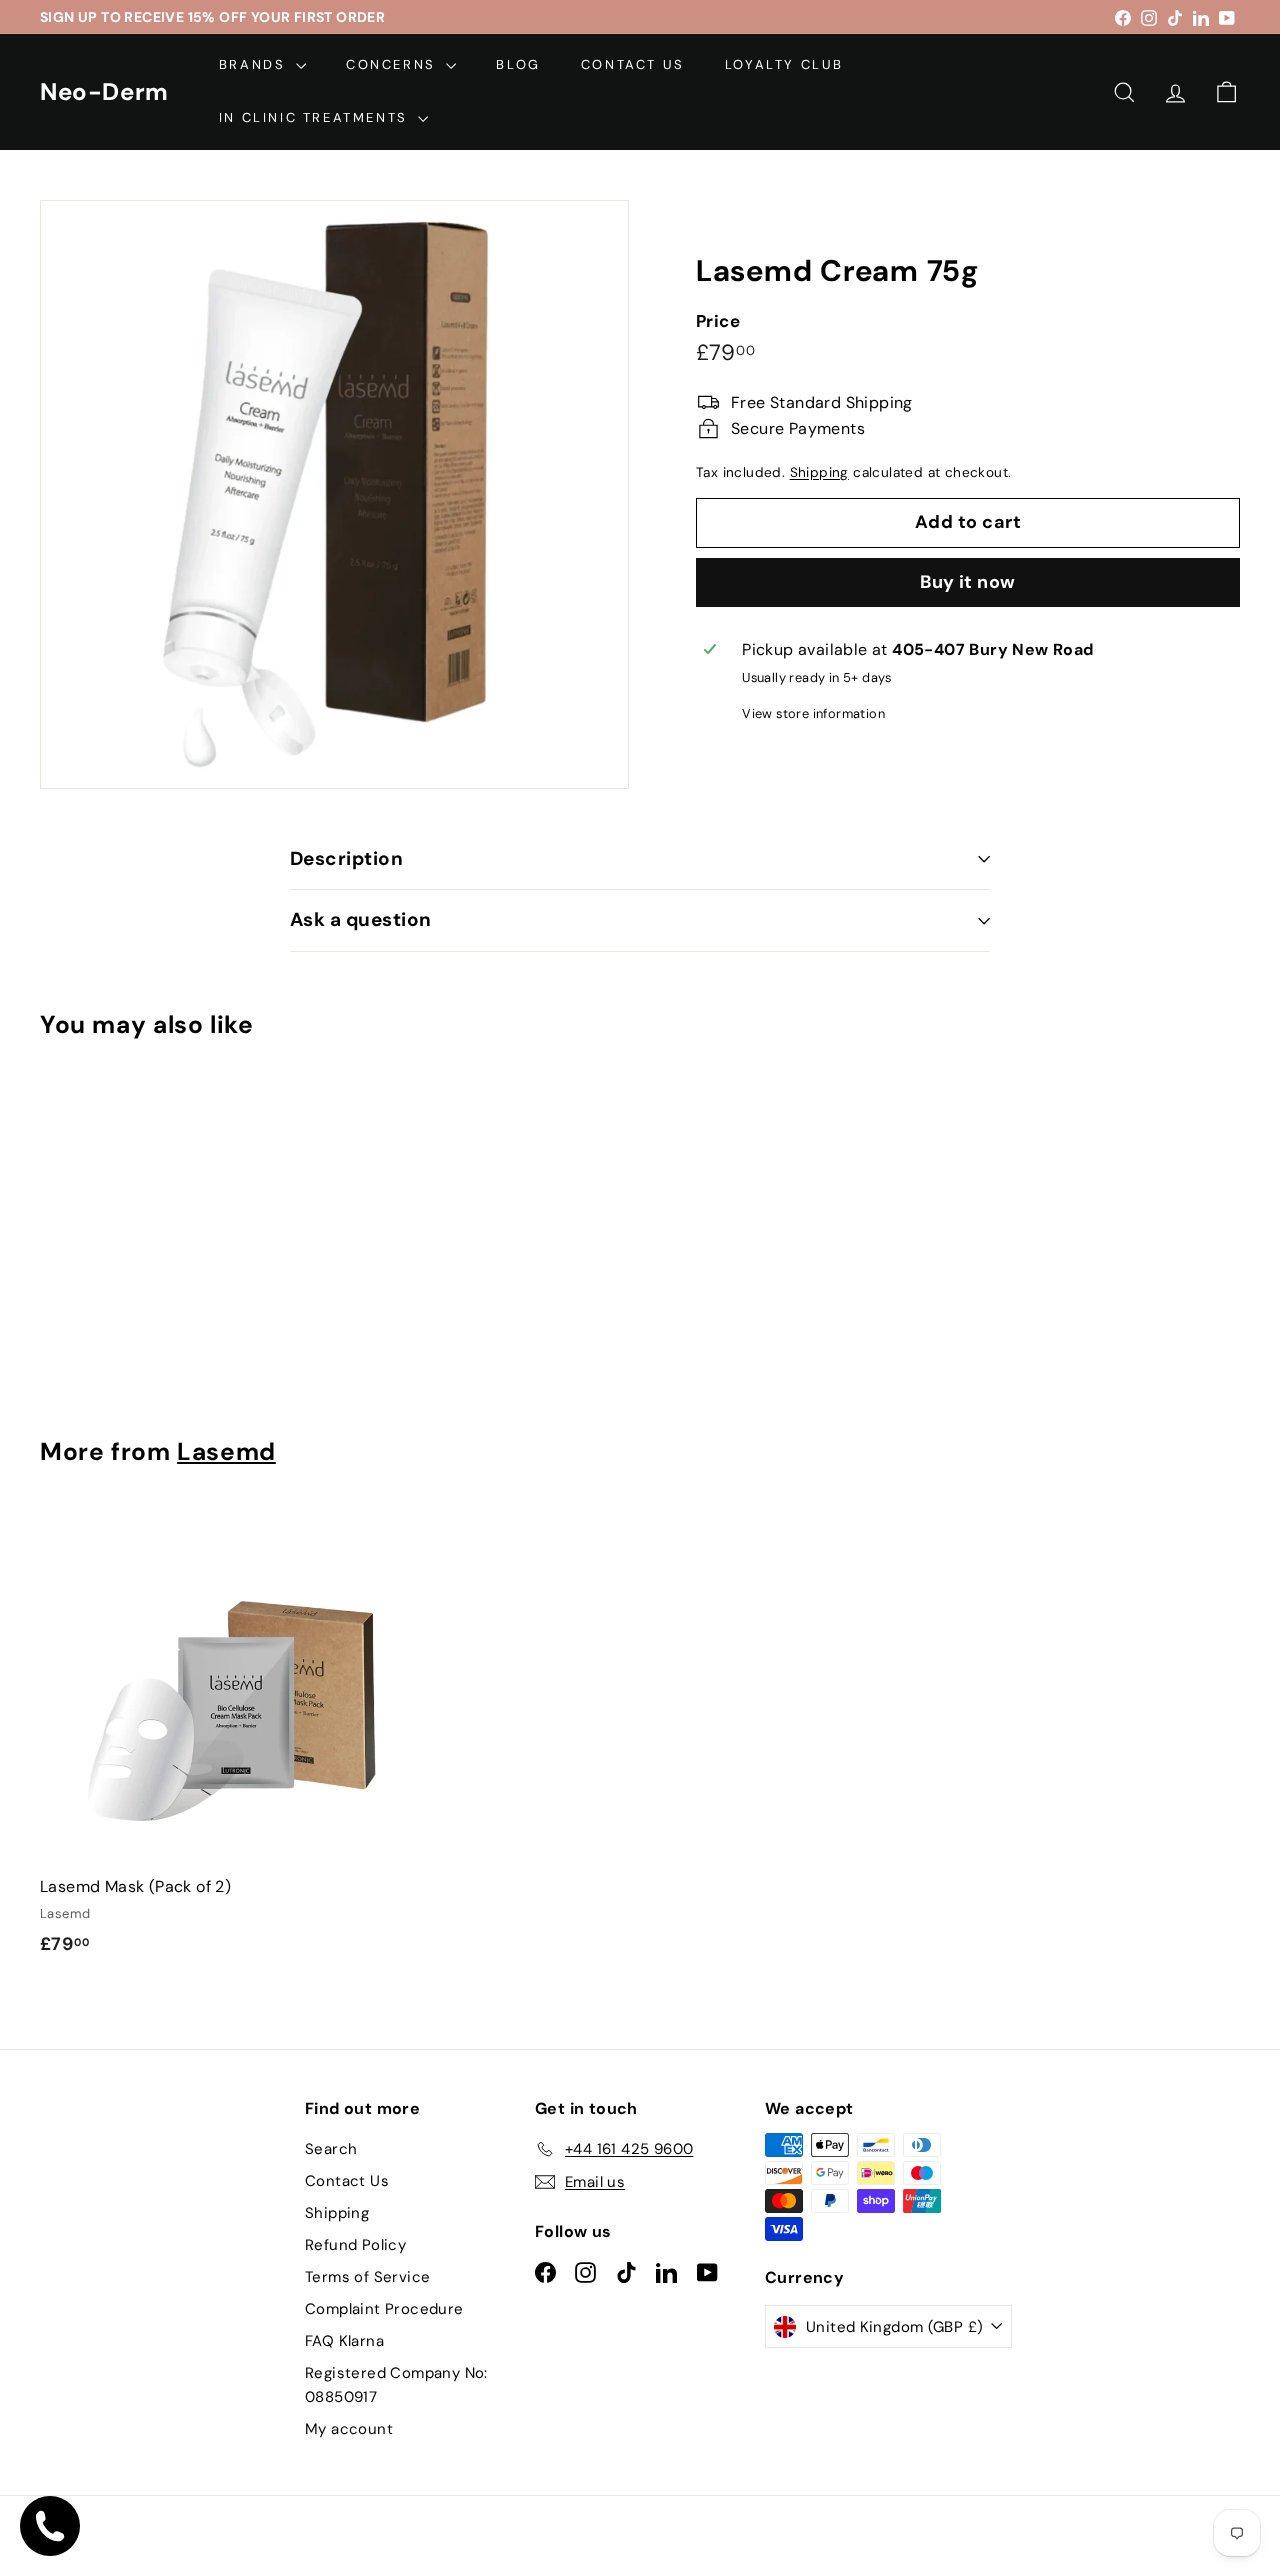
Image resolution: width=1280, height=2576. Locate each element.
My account (349, 2429)
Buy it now (968, 582)
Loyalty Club (784, 64)
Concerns (393, 64)
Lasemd (226, 1452)
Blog (518, 64)
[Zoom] (334, 494)
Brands (255, 64)
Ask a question (361, 919)
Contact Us (347, 2181)
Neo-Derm (104, 92)
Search (331, 2149)
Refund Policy (355, 2245)
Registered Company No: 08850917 (396, 2385)
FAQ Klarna (344, 2341)
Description (346, 858)
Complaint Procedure (384, 2309)
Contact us (633, 64)
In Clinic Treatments (316, 117)
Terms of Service (367, 2277)
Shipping (819, 471)
